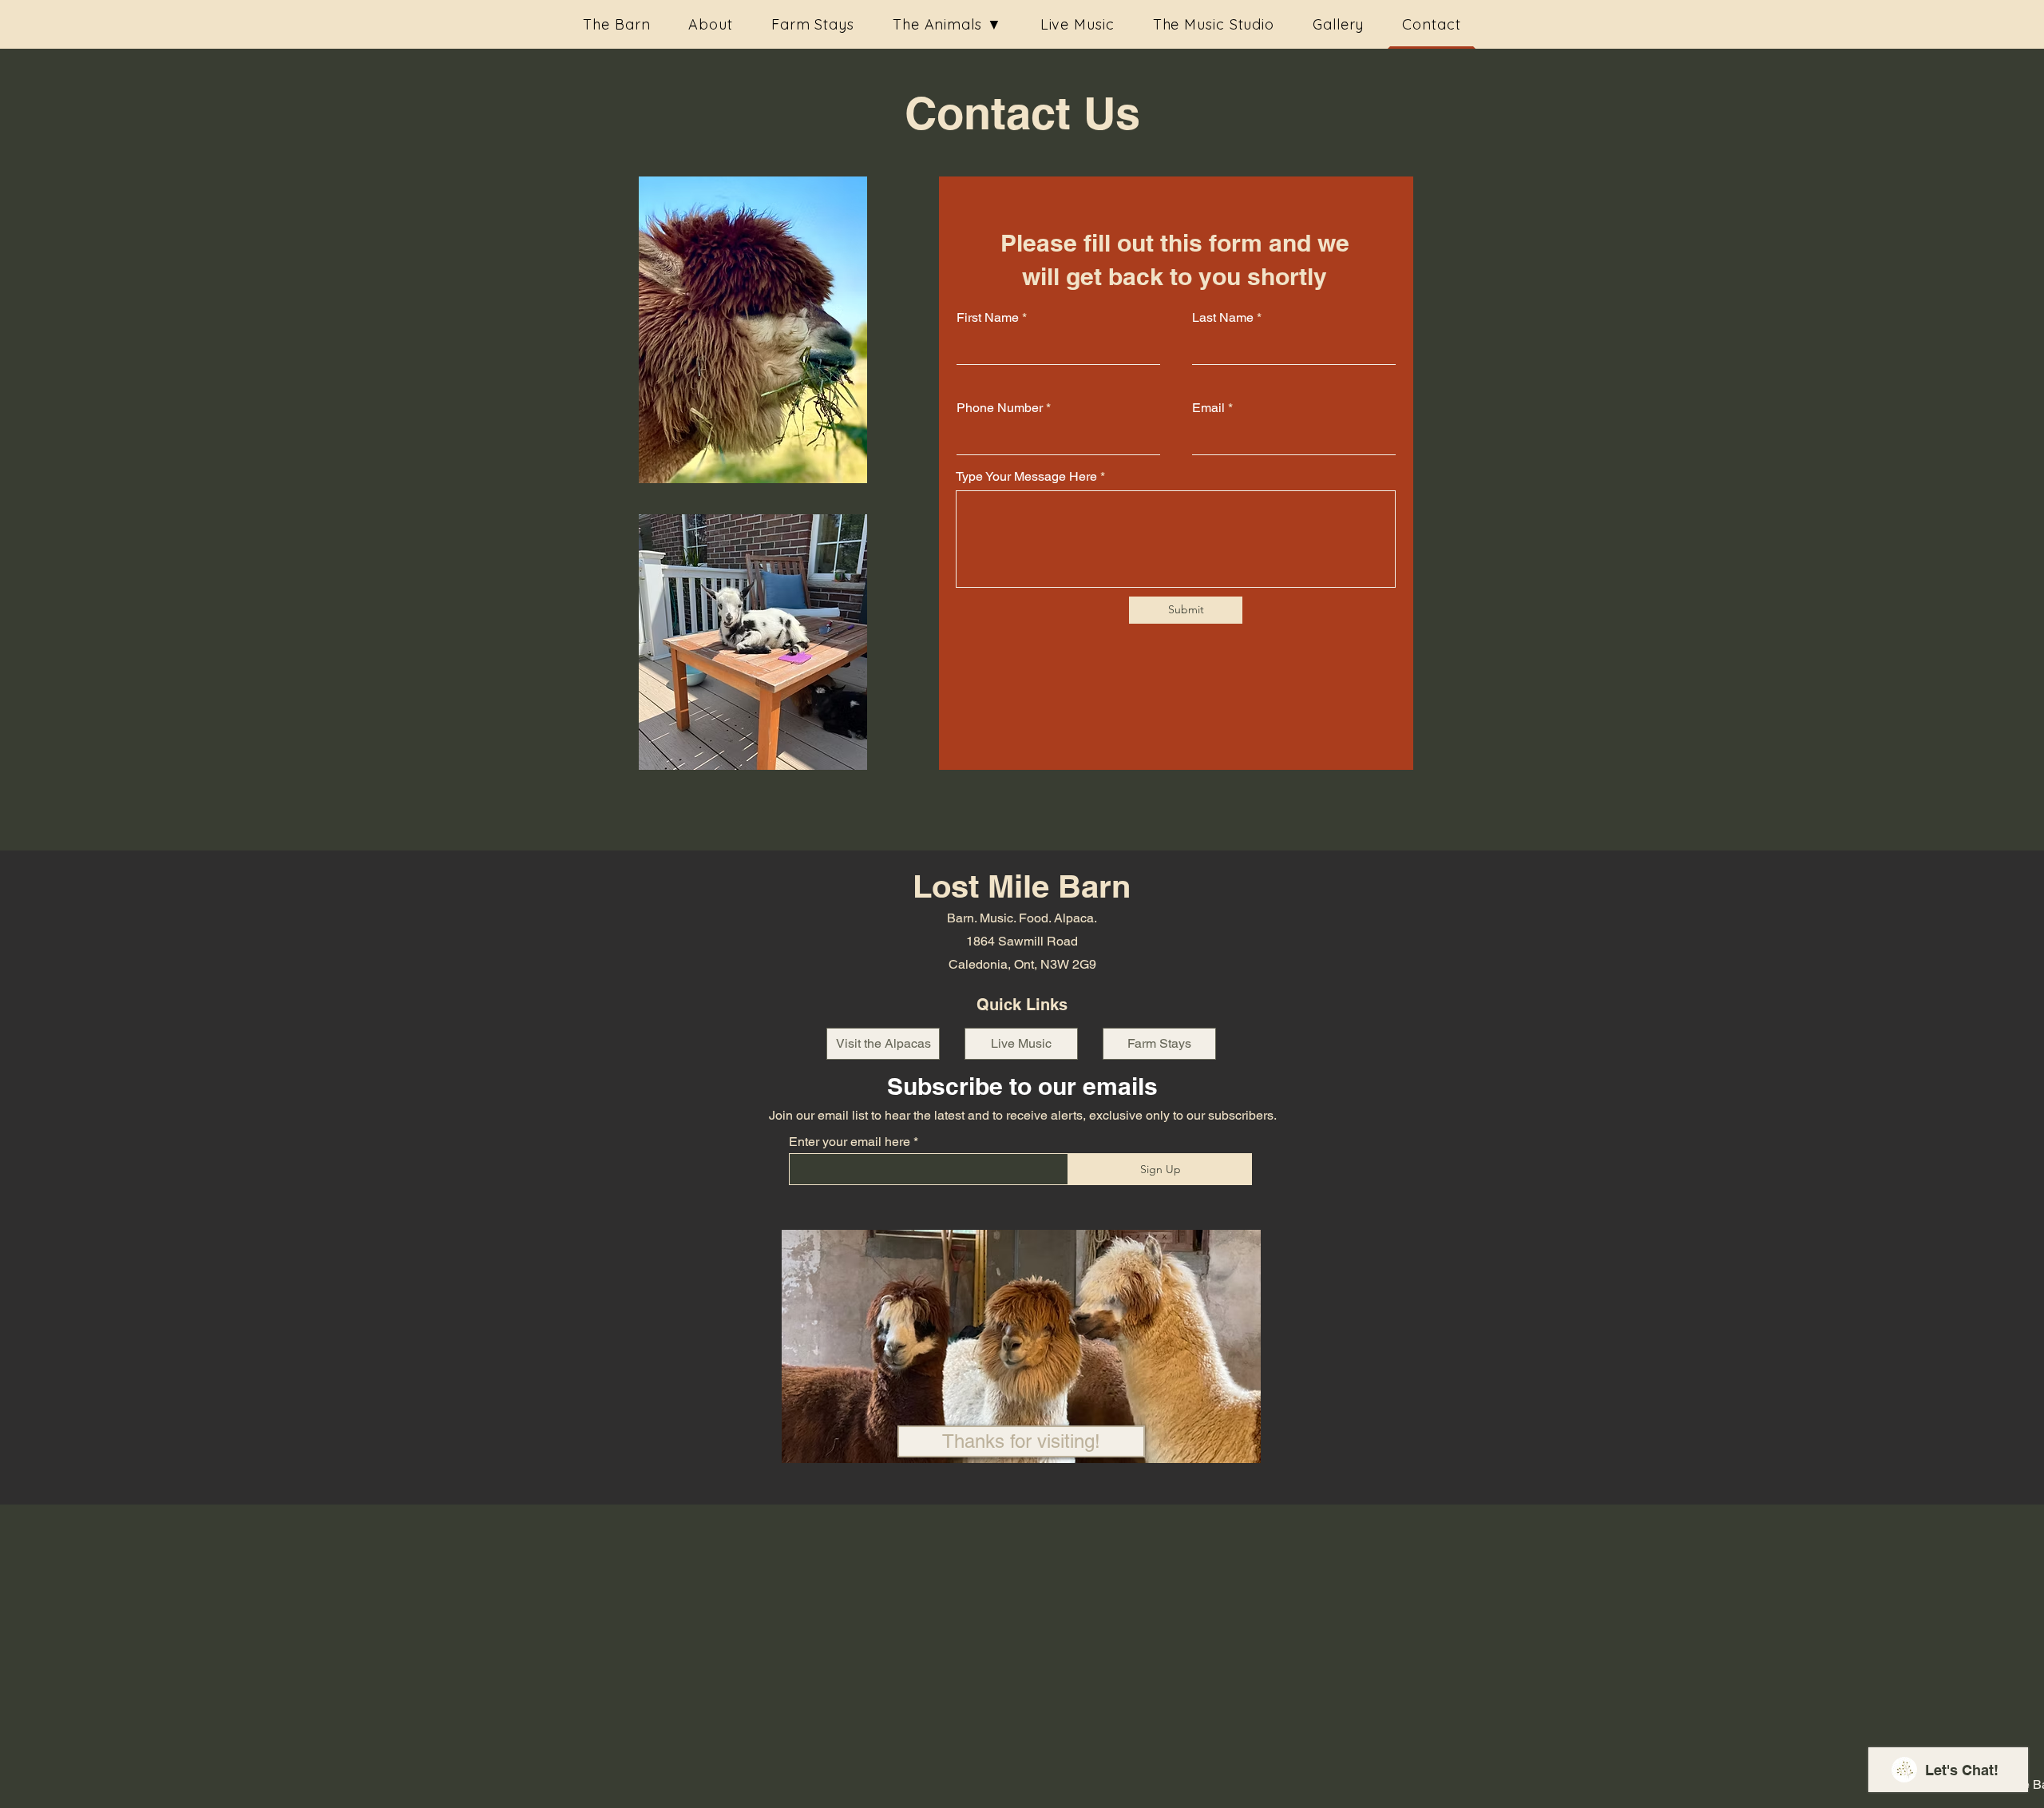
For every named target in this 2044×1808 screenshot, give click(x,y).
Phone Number (1000, 408)
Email (1208, 408)
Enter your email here (850, 1142)
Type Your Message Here (1026, 477)
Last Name (1223, 318)
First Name (988, 318)
